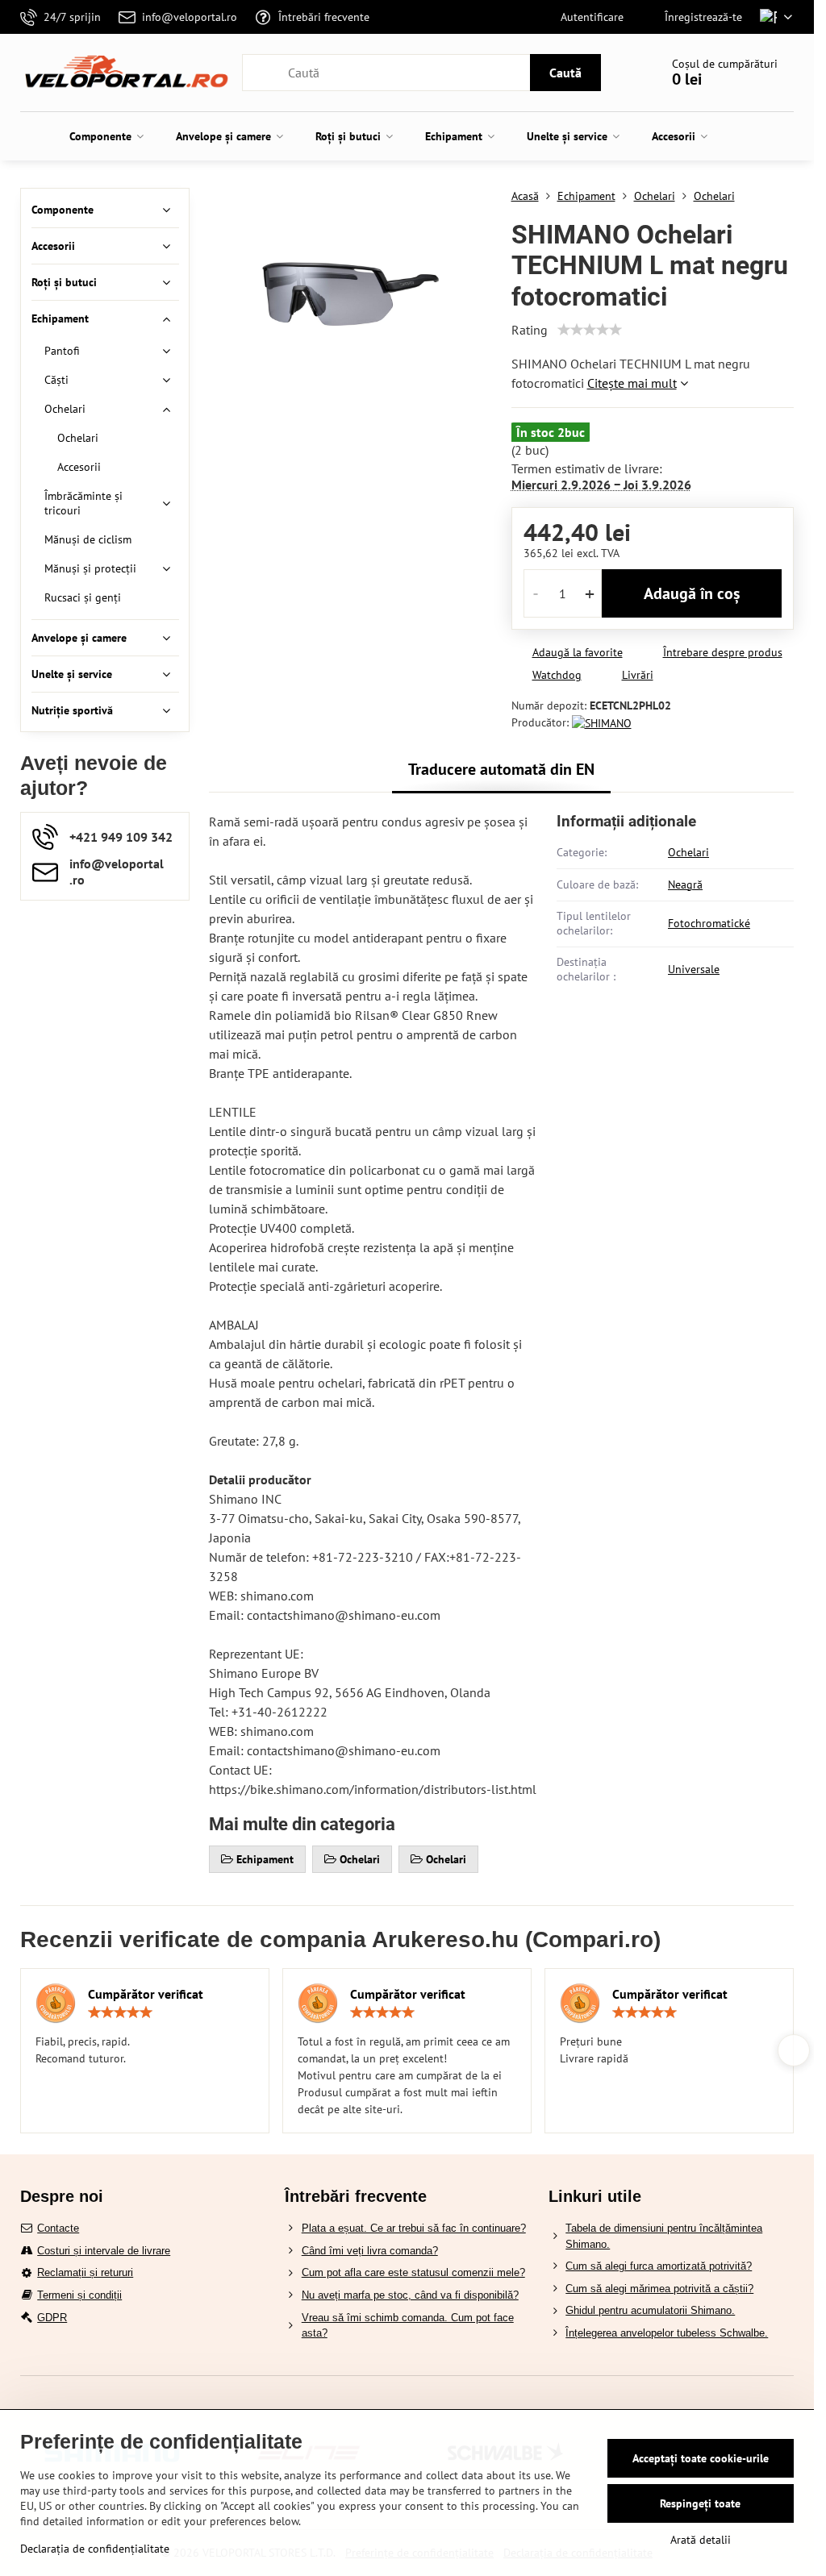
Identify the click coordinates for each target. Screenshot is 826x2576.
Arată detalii (701, 2540)
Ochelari (688, 852)
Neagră (685, 884)
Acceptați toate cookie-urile (701, 2458)
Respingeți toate (700, 2503)
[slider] (590, 330)
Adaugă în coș (692, 593)
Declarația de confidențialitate (95, 2549)
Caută (565, 73)
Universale (694, 969)
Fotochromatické (709, 923)
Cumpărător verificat (146, 1994)
